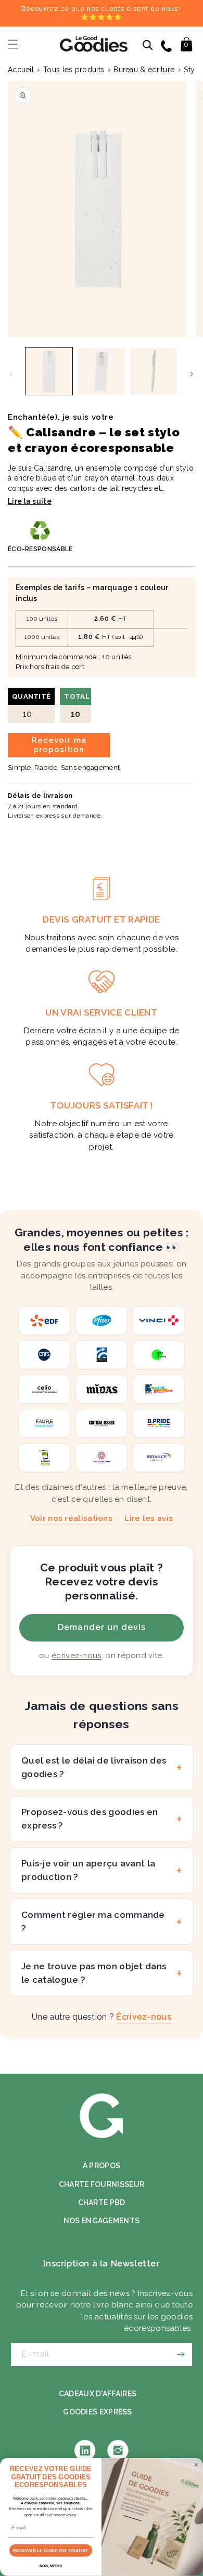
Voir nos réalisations (71, 1518)
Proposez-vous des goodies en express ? (90, 1819)
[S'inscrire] (181, 2354)
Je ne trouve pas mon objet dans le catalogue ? (94, 1973)
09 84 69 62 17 (167, 45)
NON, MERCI (51, 2566)
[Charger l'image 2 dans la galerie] (101, 371)
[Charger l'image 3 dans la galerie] (154, 371)
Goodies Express (98, 2412)
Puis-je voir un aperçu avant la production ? (88, 1870)
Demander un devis (102, 1627)
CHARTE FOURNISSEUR (102, 2184)
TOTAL (77, 706)
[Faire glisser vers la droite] (192, 374)
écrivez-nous (77, 1656)
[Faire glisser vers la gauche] (11, 374)
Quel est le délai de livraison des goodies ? (94, 1767)
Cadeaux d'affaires (98, 2394)
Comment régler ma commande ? (93, 1921)
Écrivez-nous (144, 2017)
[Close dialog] (196, 2465)
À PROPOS (102, 2166)
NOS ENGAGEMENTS (102, 2221)
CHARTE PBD (102, 2203)
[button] (13, 44)
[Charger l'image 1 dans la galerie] (49, 371)
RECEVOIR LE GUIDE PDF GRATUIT (50, 2551)
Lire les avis (149, 1518)
